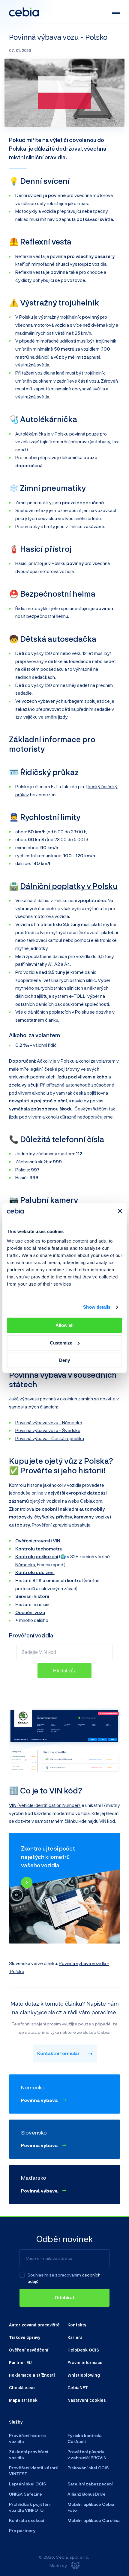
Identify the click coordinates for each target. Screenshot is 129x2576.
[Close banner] (120, 1211)
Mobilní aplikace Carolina (94, 2520)
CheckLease (22, 2387)
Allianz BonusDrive (87, 2494)
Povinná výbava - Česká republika (50, 1438)
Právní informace (85, 2362)
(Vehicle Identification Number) (44, 1805)
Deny (64, 1360)
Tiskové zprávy (25, 2337)
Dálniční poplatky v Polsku (69, 886)
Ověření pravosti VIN (38, 1541)
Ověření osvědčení (29, 2350)
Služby (16, 2422)
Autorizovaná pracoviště (34, 2325)
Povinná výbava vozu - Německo (49, 1423)
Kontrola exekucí (27, 2520)
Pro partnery (22, 2530)
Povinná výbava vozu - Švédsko (48, 1430)
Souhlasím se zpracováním (54, 2275)
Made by (58, 2565)
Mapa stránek (23, 2400)
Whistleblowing (84, 2375)
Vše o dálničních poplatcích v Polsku (52, 1012)
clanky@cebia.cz (41, 2012)
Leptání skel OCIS (27, 2484)
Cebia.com (91, 1501)
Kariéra (75, 2337)
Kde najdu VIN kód (97, 1821)
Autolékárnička (49, 419)
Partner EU (20, 2362)
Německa (25, 1564)
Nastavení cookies (87, 2400)
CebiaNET (78, 2387)
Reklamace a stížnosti (32, 2375)
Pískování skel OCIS (88, 2468)
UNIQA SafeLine (25, 2494)
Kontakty (77, 2325)
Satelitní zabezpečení (90, 2484)
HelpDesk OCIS (83, 2350)
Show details (97, 1307)
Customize (61, 1343)
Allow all (64, 1325)
